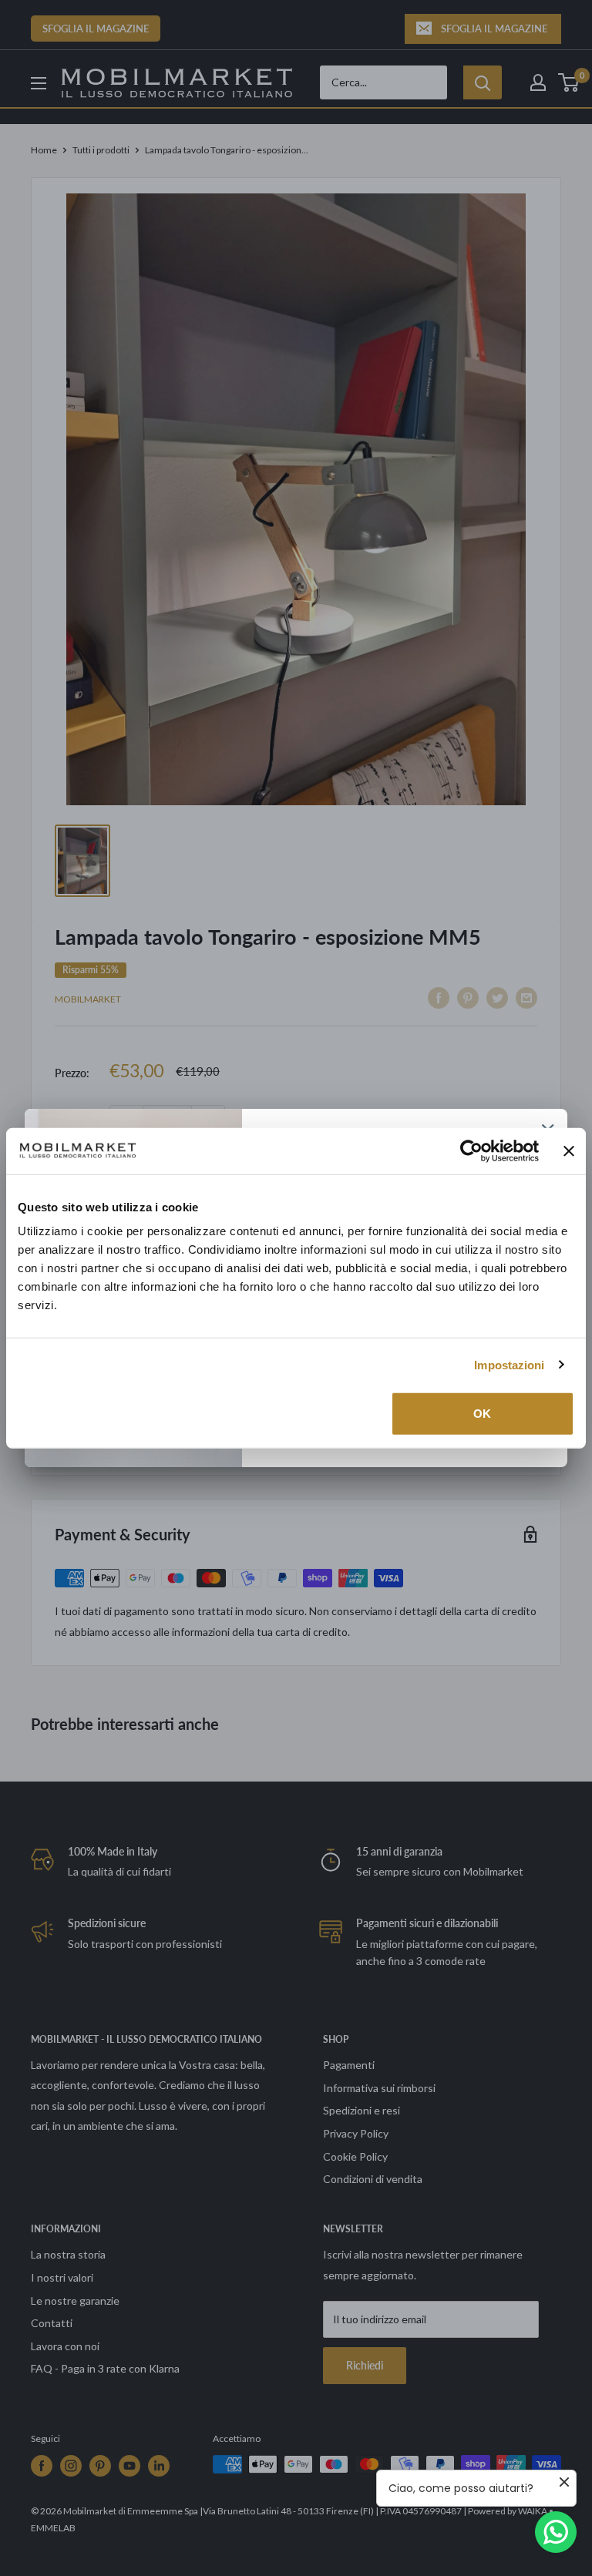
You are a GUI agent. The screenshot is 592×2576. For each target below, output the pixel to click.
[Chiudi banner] (569, 1150)
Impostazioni (509, 1364)
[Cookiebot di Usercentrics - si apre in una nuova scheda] (471, 1150)
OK (482, 1414)
